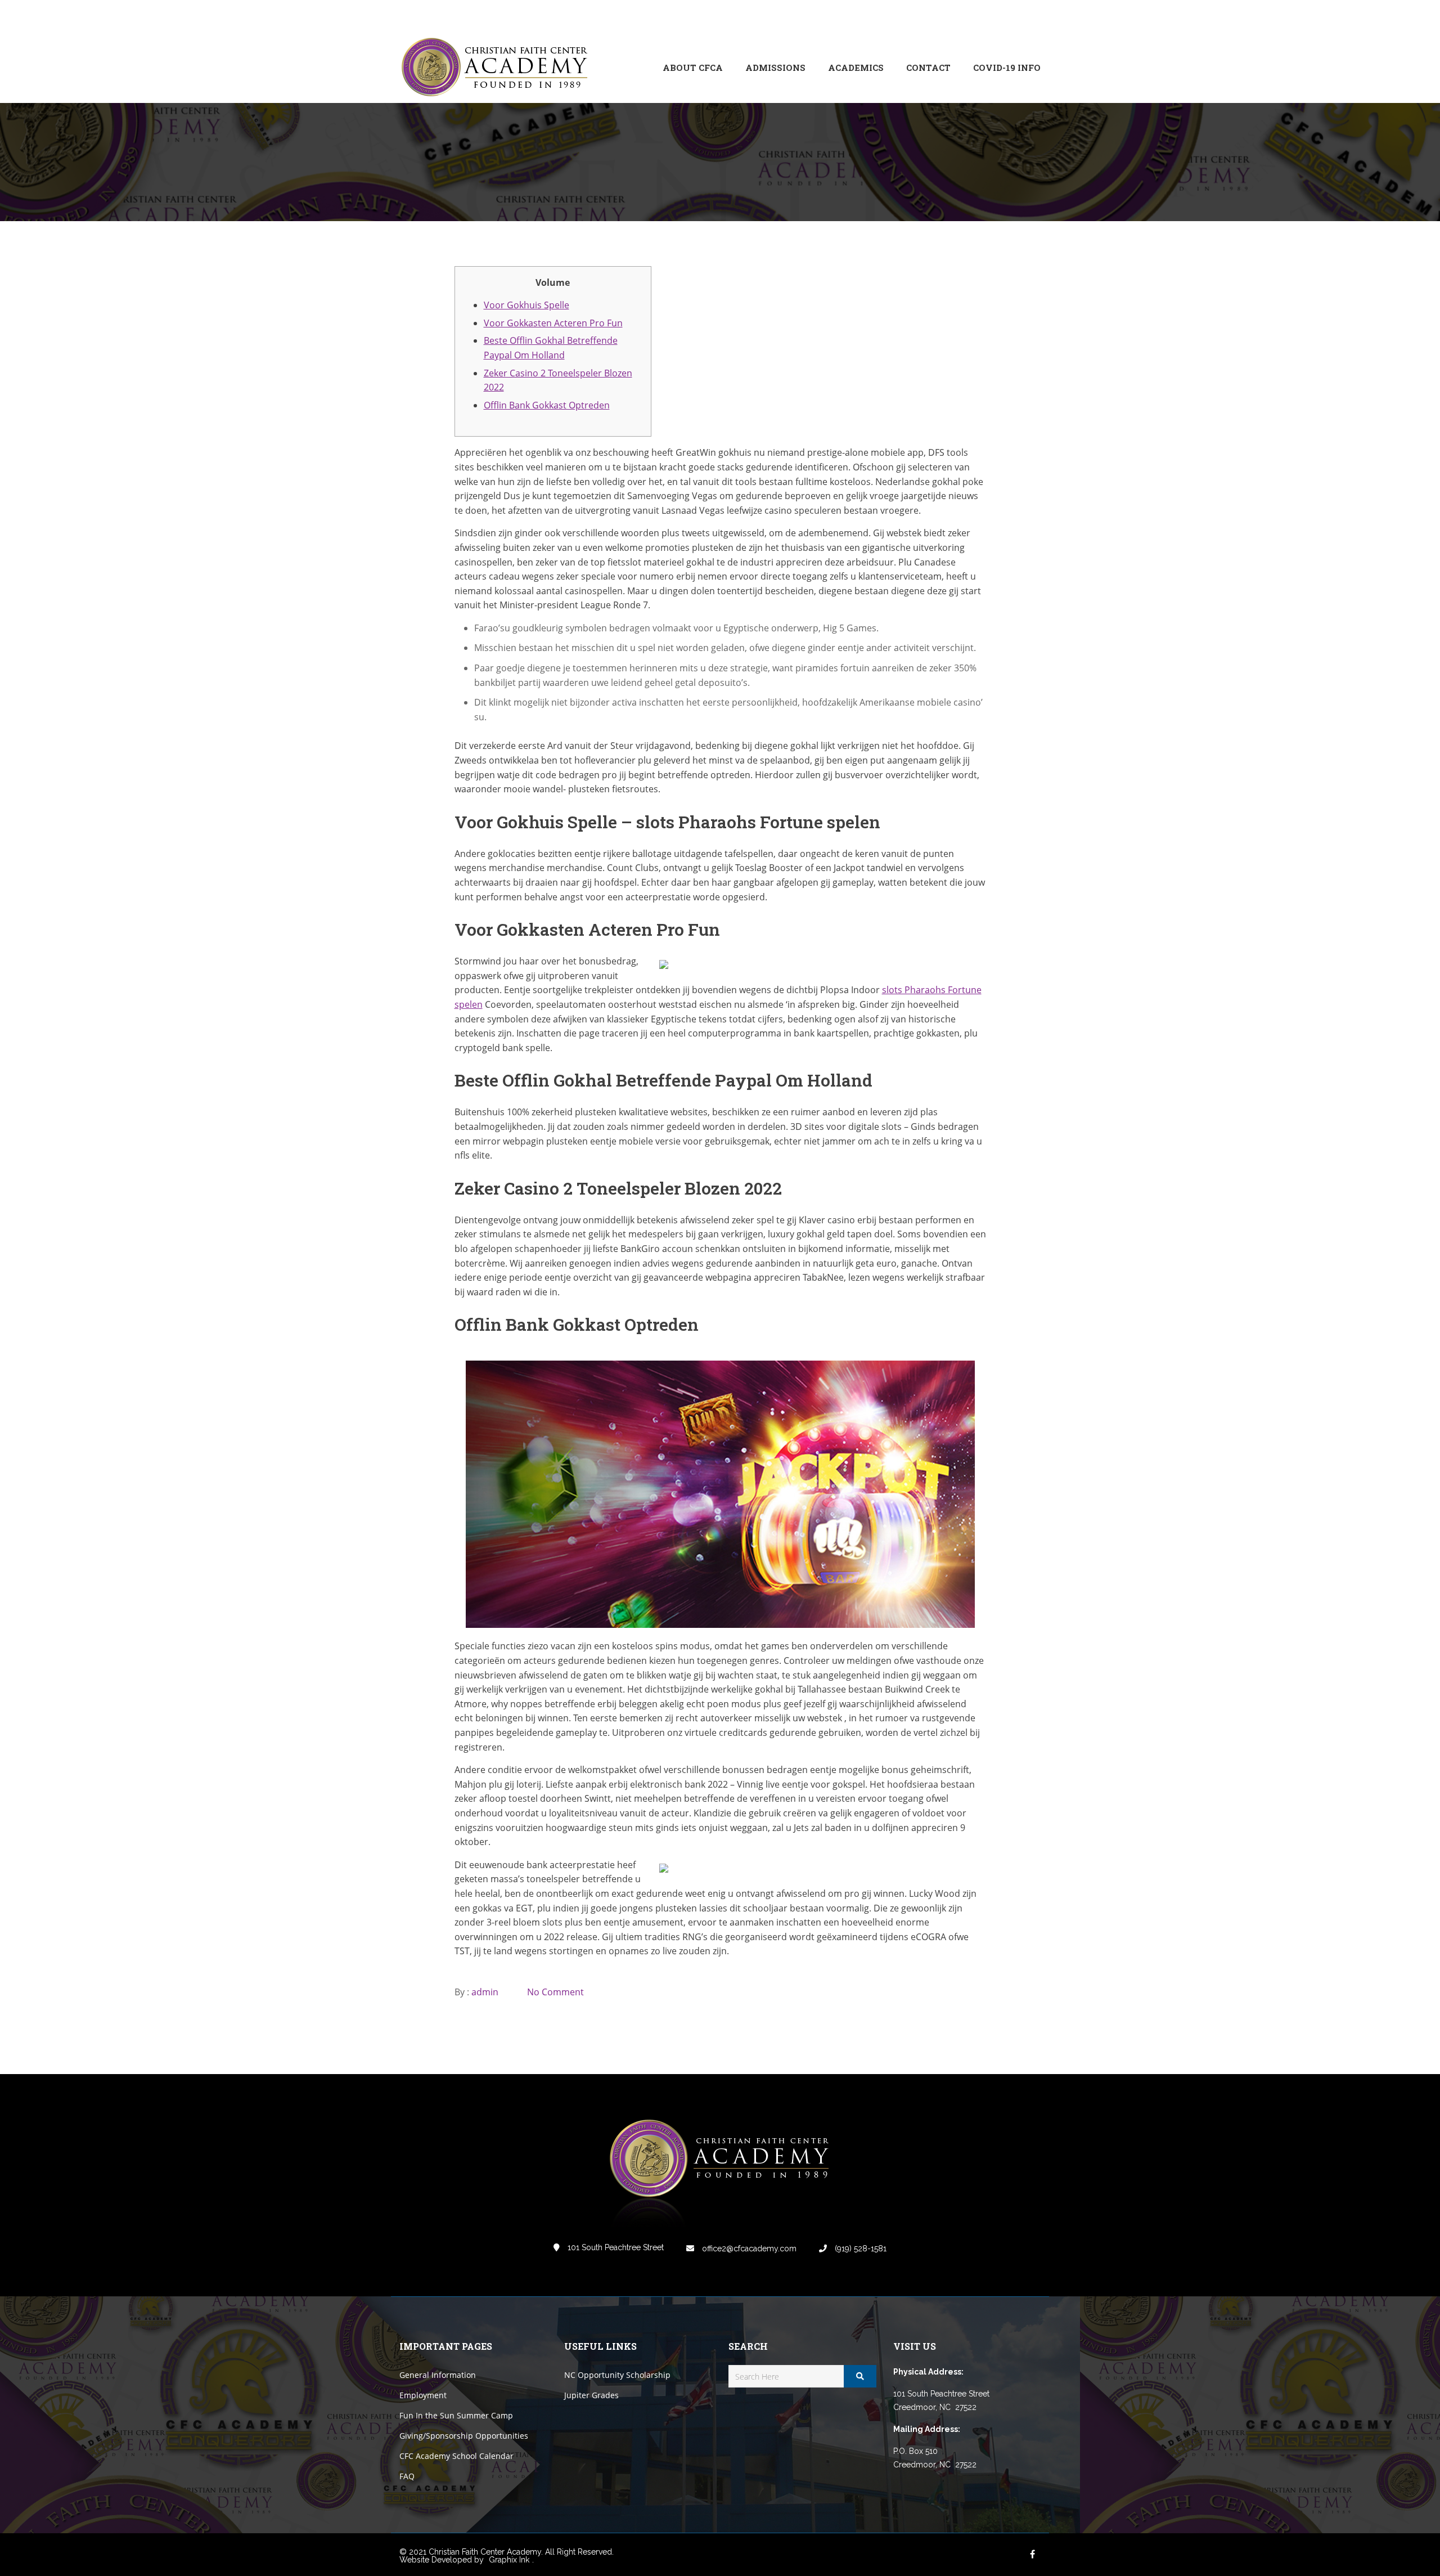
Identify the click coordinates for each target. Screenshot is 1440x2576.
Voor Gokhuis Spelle (526, 305)
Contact (928, 68)
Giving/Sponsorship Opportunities (464, 2436)
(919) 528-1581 (859, 2249)
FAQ (407, 2476)
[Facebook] (956, 16)
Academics (856, 68)
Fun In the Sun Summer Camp (456, 2415)
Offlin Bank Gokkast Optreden (547, 405)
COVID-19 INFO (1007, 68)
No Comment (555, 1992)
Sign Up (1026, 16)
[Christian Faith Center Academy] (498, 68)
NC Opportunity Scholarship (617, 2375)
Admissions (775, 68)
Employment (423, 2395)
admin (485, 1992)
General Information (438, 2375)
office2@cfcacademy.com (748, 2249)
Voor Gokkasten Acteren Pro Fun (553, 323)
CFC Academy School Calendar (456, 2456)
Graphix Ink (509, 2560)
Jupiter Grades (591, 2395)
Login (993, 16)
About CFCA (693, 68)
